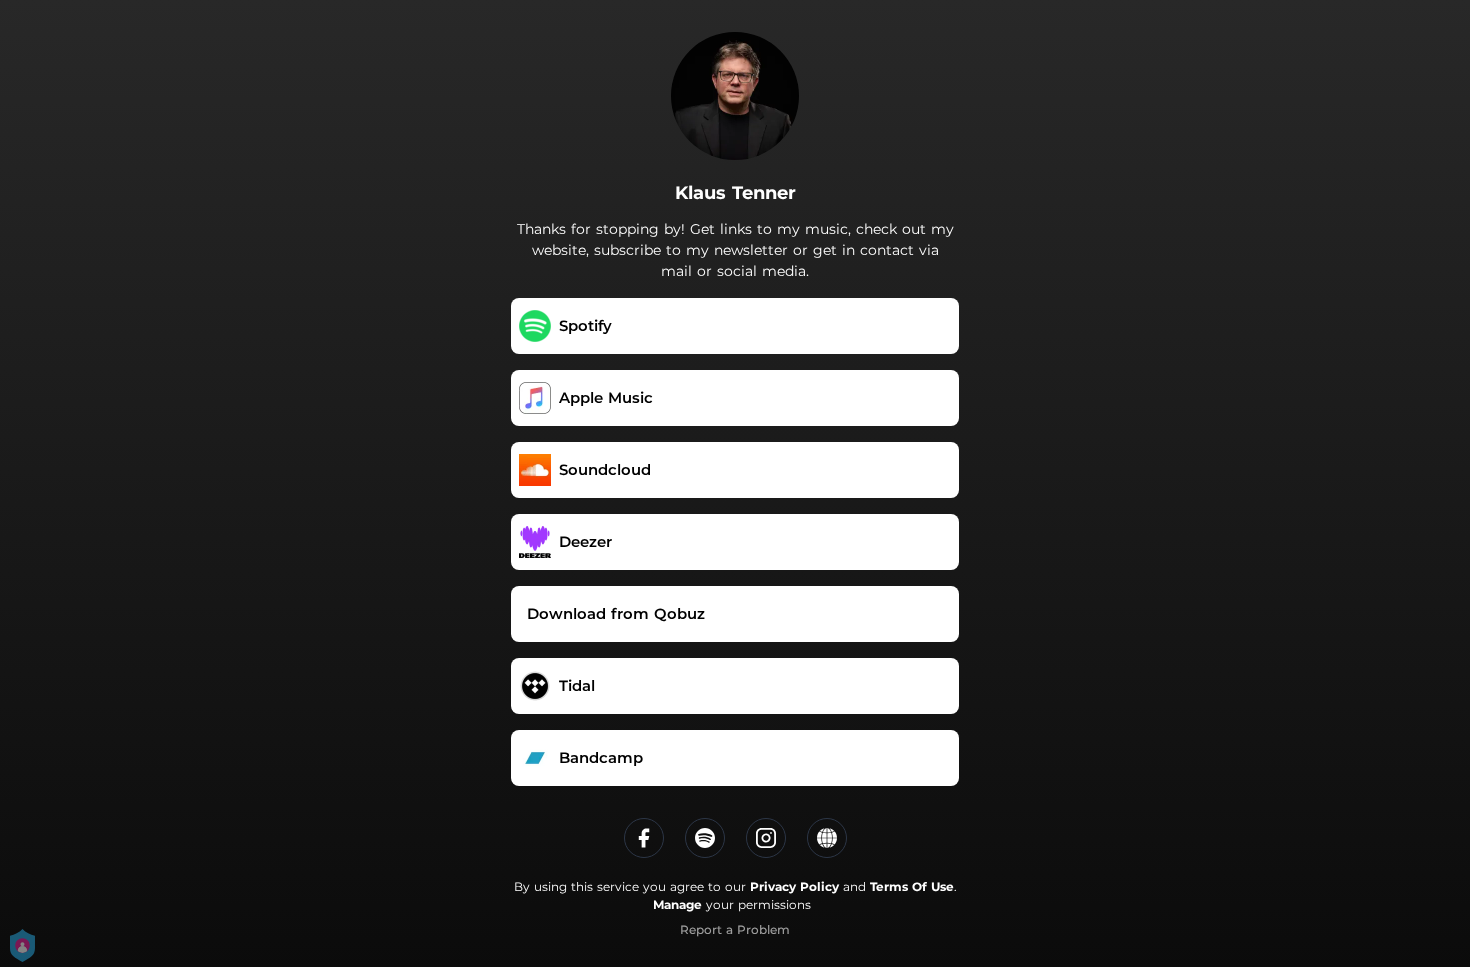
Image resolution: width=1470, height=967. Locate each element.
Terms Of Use (912, 886)
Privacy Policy (794, 886)
